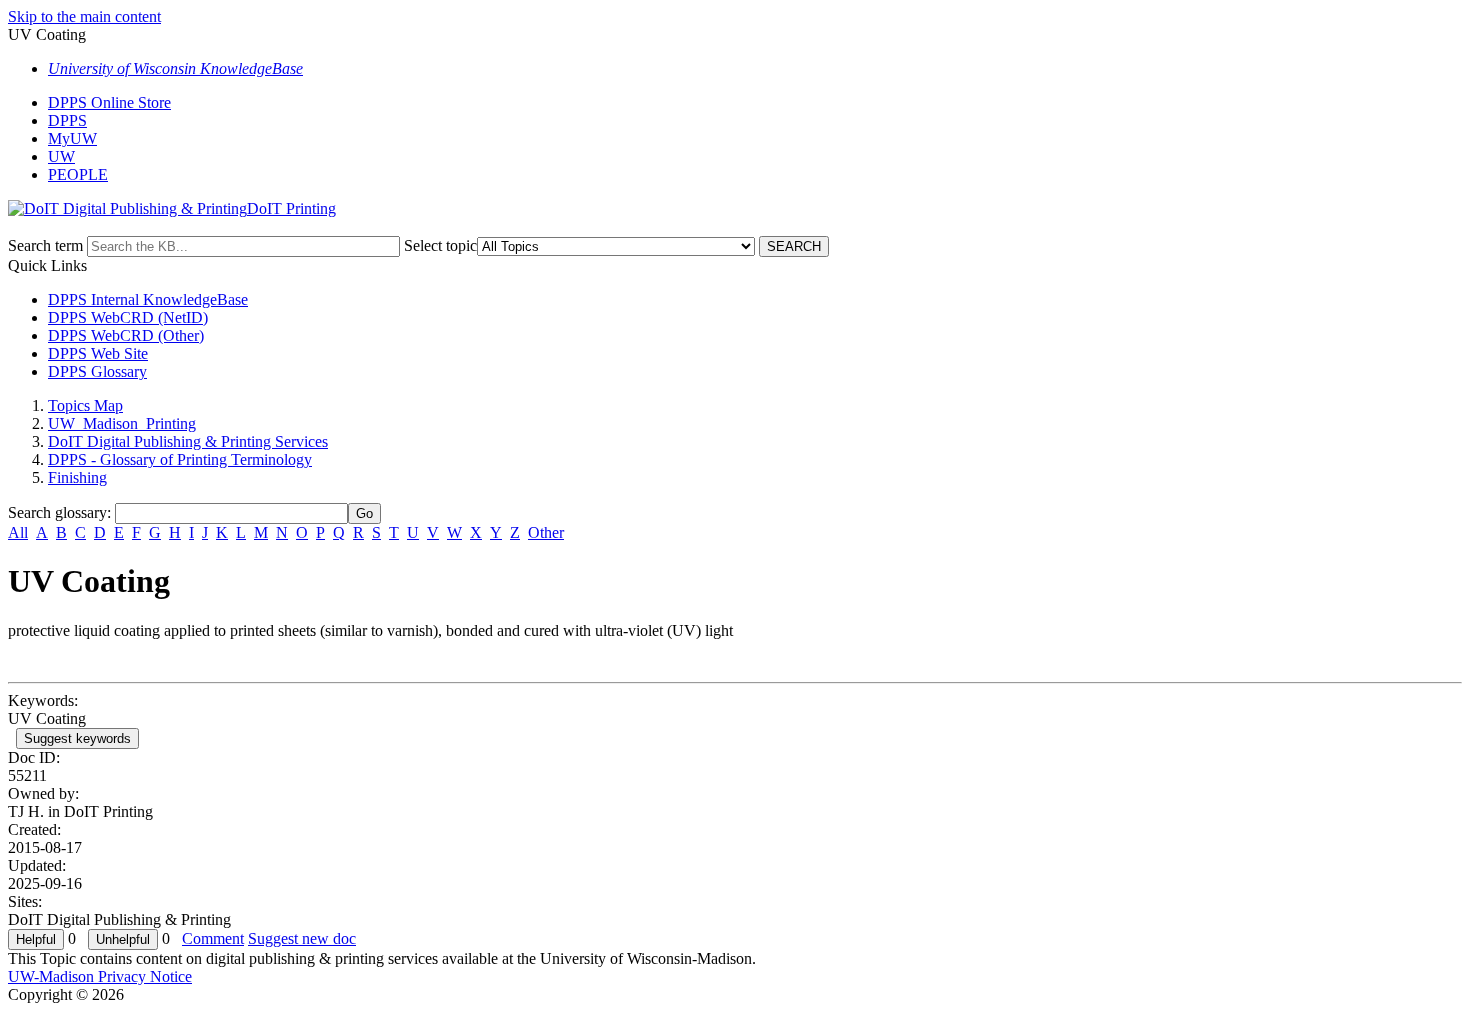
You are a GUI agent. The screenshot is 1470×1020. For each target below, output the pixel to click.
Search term (45, 245)
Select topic (440, 245)
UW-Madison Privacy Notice (100, 976)
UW (61, 156)
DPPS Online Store (109, 102)
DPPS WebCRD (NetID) (128, 317)
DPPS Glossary (97, 371)
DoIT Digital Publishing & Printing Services (188, 441)
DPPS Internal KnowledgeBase (148, 299)
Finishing (77, 477)
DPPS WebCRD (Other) (126, 335)
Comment (213, 938)
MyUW (72, 138)
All (18, 532)
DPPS (67, 120)
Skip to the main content (84, 16)
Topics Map (85, 405)
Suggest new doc (302, 938)
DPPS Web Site (98, 353)
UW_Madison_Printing (122, 423)
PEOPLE (78, 174)
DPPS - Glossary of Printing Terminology (180, 459)
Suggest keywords (77, 738)
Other (546, 532)
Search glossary (57, 512)
